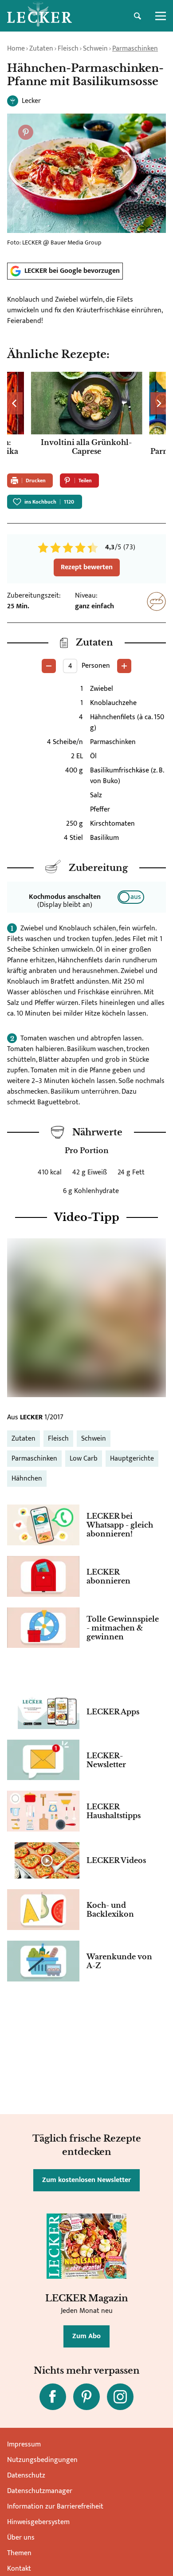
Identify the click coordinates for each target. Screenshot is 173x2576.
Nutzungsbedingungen (42, 2460)
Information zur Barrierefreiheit (55, 2507)
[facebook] (53, 2397)
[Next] (158, 403)
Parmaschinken (135, 49)
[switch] (131, 897)
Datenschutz (26, 2476)
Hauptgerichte (132, 1459)
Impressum (24, 2444)
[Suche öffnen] (138, 16)
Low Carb (84, 1459)
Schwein (95, 49)
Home (16, 49)
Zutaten (41, 49)
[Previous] (15, 403)
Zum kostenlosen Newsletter (86, 2180)
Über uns (21, 2538)
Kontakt (19, 2569)
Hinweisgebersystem (38, 2522)
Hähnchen (27, 1479)
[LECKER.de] (39, 16)
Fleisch (68, 49)
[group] (86, 419)
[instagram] (120, 2397)
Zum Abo (86, 2336)
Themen (19, 2553)
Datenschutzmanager (40, 2491)
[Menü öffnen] (161, 16)
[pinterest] (86, 2397)
